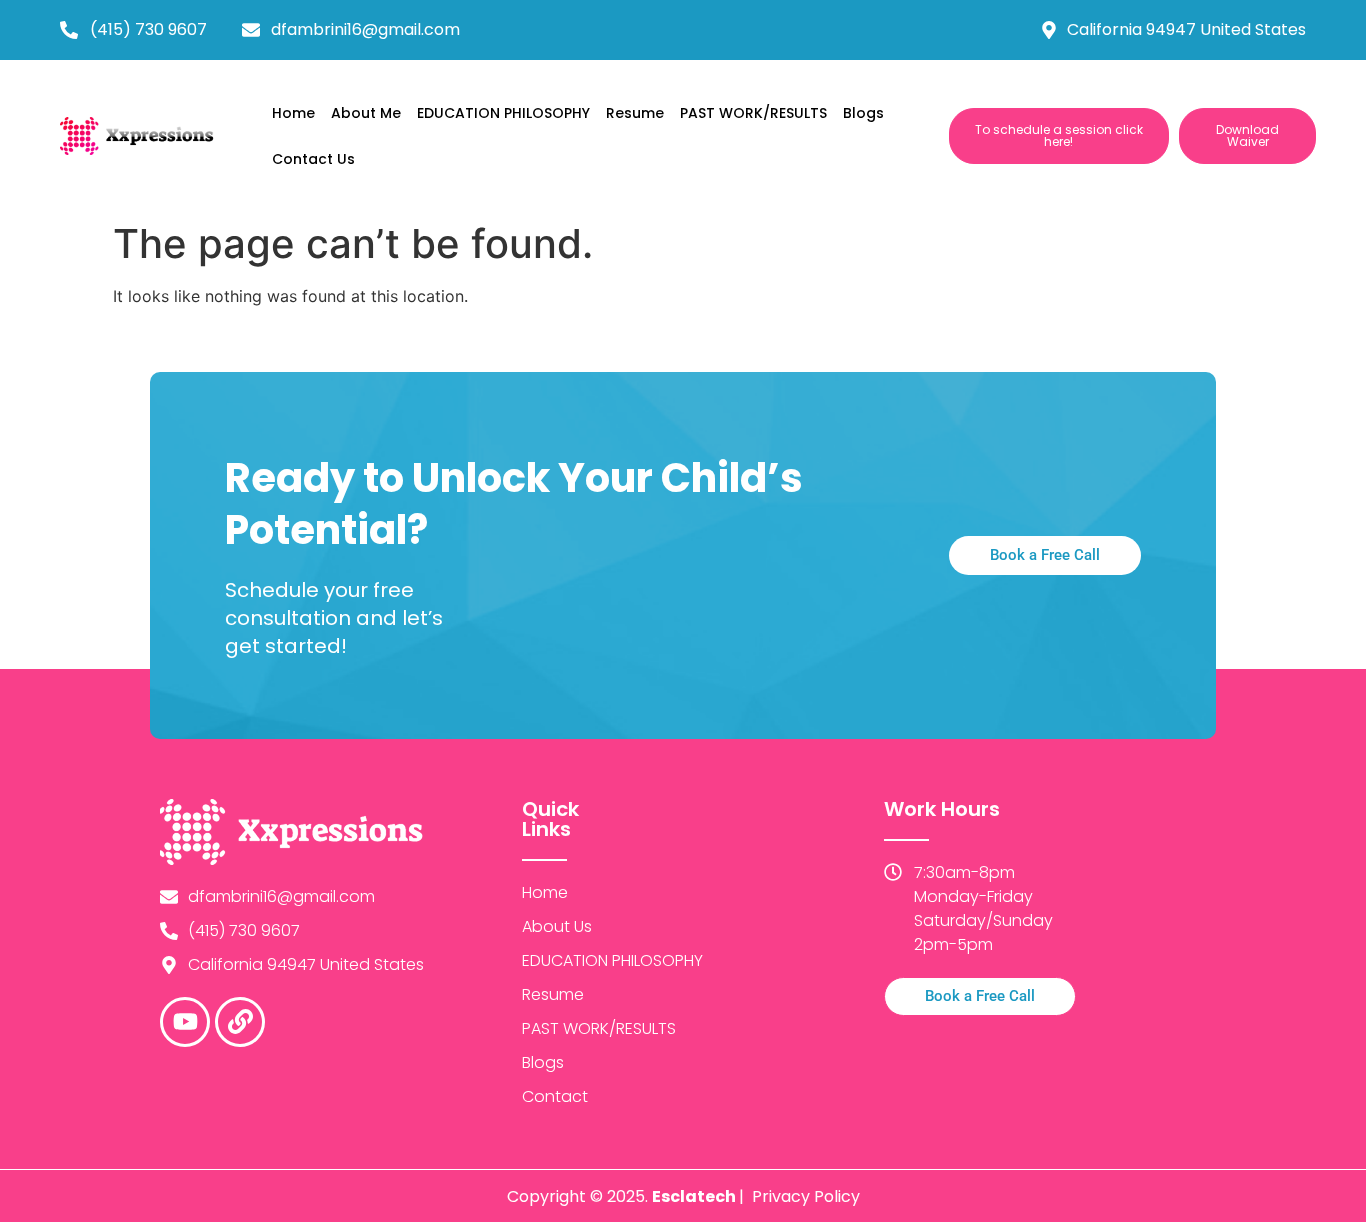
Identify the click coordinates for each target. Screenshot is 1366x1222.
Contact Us (313, 159)
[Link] (240, 1022)
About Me (366, 113)
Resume (635, 113)
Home (293, 113)
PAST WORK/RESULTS (753, 113)
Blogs (863, 113)
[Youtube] (185, 1022)
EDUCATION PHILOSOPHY (503, 113)
